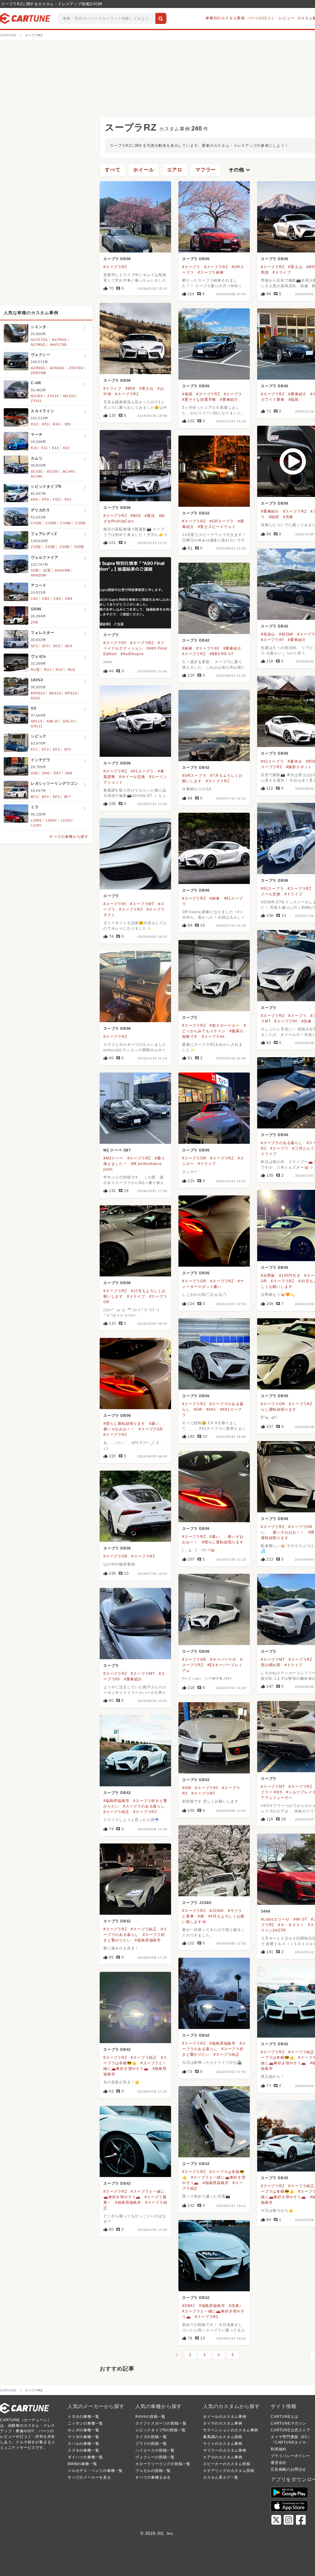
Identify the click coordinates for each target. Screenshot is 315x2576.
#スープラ (191, 267)
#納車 (187, 648)
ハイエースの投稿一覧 (155, 2450)
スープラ (111, 635)
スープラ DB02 (196, 1780)
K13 (66, 448)
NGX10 (69, 396)
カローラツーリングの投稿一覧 (163, 2464)
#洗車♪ (235, 2306)
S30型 (79, 547)
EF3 (56, 749)
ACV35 (53, 471)
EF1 (34, 749)
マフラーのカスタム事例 (225, 2450)
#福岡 (187, 394)
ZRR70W (38, 373)
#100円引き (290, 1276)
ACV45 (37, 476)
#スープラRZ (115, 267)
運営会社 (279, 2463)
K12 (55, 448)
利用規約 (279, 2449)
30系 (47, 570)
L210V (36, 825)
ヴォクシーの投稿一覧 (155, 2457)
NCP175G (39, 340)
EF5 (68, 749)
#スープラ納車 (211, 272)
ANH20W (62, 570)
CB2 (46, 599)
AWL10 (52, 721)
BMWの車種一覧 (82, 2464)
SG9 (69, 646)
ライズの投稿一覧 (151, 2437)
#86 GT (300, 1919)
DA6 (46, 773)
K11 (45, 448)
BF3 (34, 797)
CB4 (69, 599)
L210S (66, 820)
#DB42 (189, 2306)
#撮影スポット (299, 767)
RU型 (35, 670)
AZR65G (57, 368)
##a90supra (132, 654)
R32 (34, 424)
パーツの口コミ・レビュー (271, 18)
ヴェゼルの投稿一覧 (153, 2471)
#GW (187, 1788)
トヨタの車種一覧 (83, 2417)
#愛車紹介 (229, 400)
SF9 (45, 646)
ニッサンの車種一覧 (85, 2423)
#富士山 (295, 267)
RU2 (59, 670)
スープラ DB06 (117, 259)
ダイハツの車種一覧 (85, 2457)
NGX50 (37, 396)
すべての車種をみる (153, 2477)
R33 (45, 424)
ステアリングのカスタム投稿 (229, 2471)
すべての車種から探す (69, 837)
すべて (113, 170)
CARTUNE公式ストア (291, 2430)
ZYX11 (36, 401)
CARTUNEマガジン (289, 2423)
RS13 (35, 698)
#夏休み (295, 761)
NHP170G (59, 345)
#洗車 (288, 517)
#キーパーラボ (223, 1659)
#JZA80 (217, 1911)
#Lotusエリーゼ (275, 1919)
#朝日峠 (286, 634)
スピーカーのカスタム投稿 (227, 2464)
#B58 (130, 389)
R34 (56, 424)
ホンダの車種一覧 (83, 2430)
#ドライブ (282, 272)
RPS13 (71, 693)
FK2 (68, 499)
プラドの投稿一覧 (151, 2444)
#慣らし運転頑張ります (124, 1424)
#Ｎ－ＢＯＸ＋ (291, 1925)
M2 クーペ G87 (117, 1150)
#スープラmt (213, 1037)
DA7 (57, 773)
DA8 (69, 773)
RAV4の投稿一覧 (150, 2417)
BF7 (68, 797)
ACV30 (37, 471)
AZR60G (38, 368)
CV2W (51, 523)
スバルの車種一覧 (83, 2444)
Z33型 (50, 547)
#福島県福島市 (116, 1801)
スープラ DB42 (196, 513)
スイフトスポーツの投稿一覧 (161, 2423)
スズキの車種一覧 (83, 2450)
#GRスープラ (222, 521)
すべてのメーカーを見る (89, 2477)
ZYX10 (53, 396)
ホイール (144, 170)
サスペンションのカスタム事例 (231, 2430)
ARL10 (36, 721)
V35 (68, 424)
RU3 (71, 670)
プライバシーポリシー (290, 2456)
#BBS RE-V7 (221, 654)
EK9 (34, 499)
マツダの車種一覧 (83, 2437)
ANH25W (38, 575)
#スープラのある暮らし (282, 1143)
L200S (36, 820)
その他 (240, 170)
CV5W (80, 523)
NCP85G (38, 345)
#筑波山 (268, 634)
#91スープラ (272, 761)
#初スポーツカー (224, 1026)
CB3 (57, 599)
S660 (266, 1911)
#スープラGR (194, 1158)
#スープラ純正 (116, 1812)
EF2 (45, 749)
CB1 (34, 599)
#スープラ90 (272, 640)
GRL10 (69, 721)
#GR (198, 1409)
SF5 (34, 646)
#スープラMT (142, 904)
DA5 (34, 773)
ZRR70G (76, 368)
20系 (35, 570)
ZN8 (34, 622)
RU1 (48, 670)
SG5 (57, 646)
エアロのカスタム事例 (223, 2457)
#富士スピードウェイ (217, 527)
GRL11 (37, 726)
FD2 (56, 499)
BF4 (45, 797)
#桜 (201, 1916)
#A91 (211, 1409)
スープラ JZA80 (197, 1903)
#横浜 (150, 516)
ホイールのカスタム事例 (225, 2417)
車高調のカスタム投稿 (223, 2437)
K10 (34, 448)
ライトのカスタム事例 (223, 2444)
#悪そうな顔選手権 (199, 400)
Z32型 (36, 547)
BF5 (56, 797)
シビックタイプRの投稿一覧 (160, 2430)
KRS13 (55, 693)
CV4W (66, 523)
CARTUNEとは (285, 2417)
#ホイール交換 (132, 777)
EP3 (45, 499)
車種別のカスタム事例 (225, 18)
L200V (51, 820)
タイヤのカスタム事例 (223, 2423)
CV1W (36, 523)
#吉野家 (268, 1276)
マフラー (206, 170)
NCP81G (60, 340)
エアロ (175, 170)
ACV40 (69, 471)
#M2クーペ (113, 1158)
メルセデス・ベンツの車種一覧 (95, 2471)
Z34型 (65, 547)
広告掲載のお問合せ (288, 2469)
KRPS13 (38, 693)
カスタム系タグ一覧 (221, 2477)
